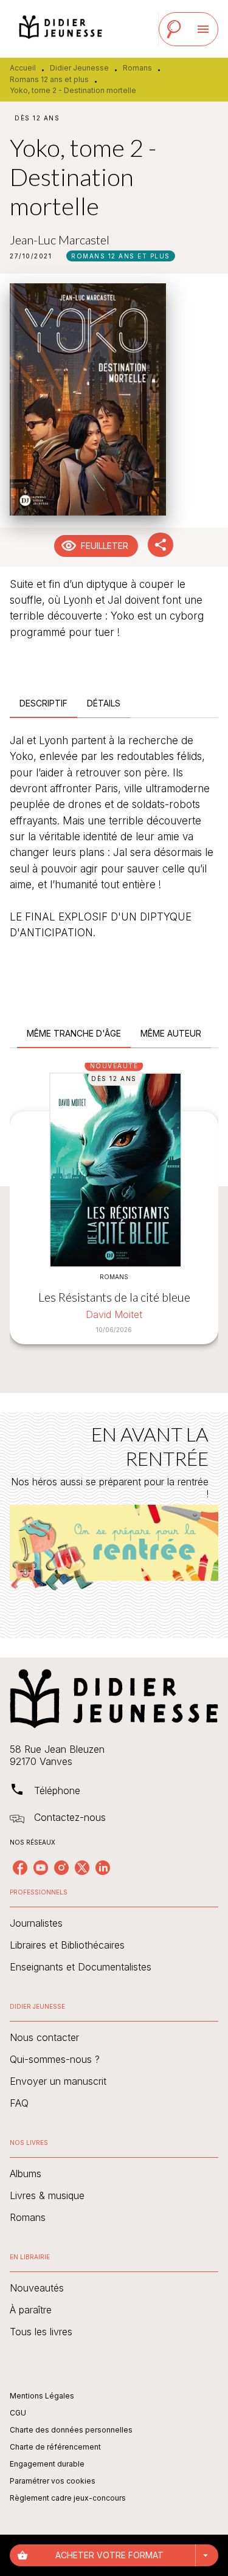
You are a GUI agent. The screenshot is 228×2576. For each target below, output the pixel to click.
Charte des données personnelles (71, 2430)
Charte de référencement (55, 2447)
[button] (121, 256)
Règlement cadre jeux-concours (68, 2498)
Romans (137, 68)
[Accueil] (61, 29)
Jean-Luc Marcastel (60, 240)
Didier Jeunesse (79, 68)
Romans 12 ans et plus (49, 79)
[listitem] (20, 1868)
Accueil (23, 68)
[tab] (43, 703)
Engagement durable (47, 2464)
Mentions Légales (42, 2396)
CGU (18, 2413)
